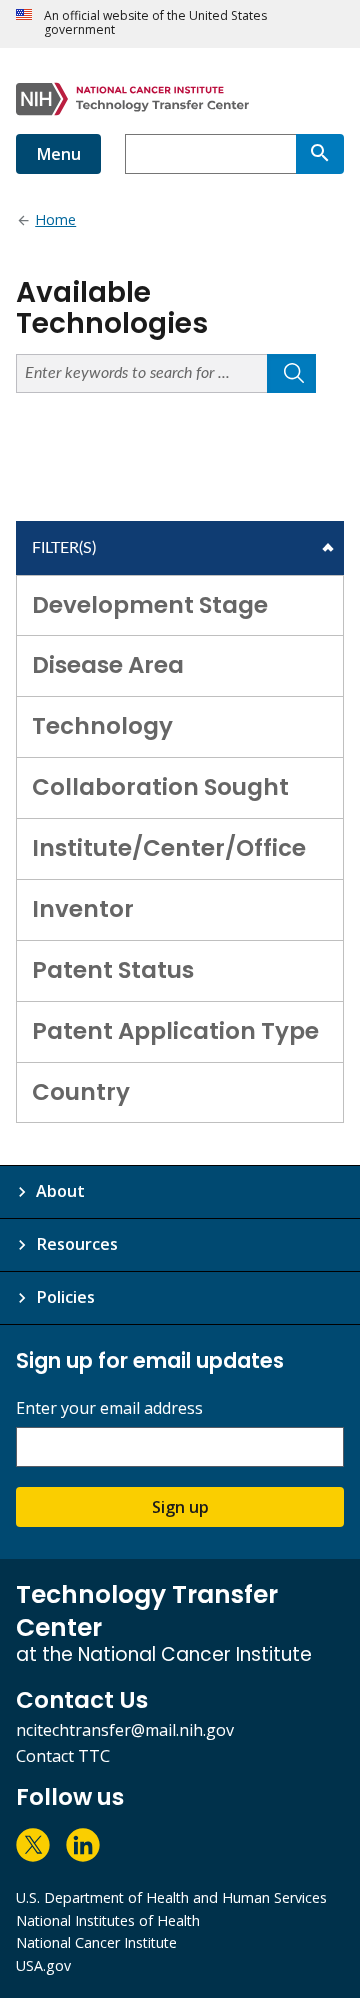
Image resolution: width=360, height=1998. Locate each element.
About (60, 1191)
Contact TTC (63, 1756)
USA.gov (43, 1965)
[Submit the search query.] (291, 373)
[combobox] (210, 154)
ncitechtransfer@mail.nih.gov (125, 1730)
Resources (77, 1244)
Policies (65, 1297)
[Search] (320, 154)
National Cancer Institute (96, 1942)
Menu (58, 154)
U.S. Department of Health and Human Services (171, 1897)
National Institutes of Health (108, 1920)
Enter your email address (109, 1408)
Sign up (180, 1507)
